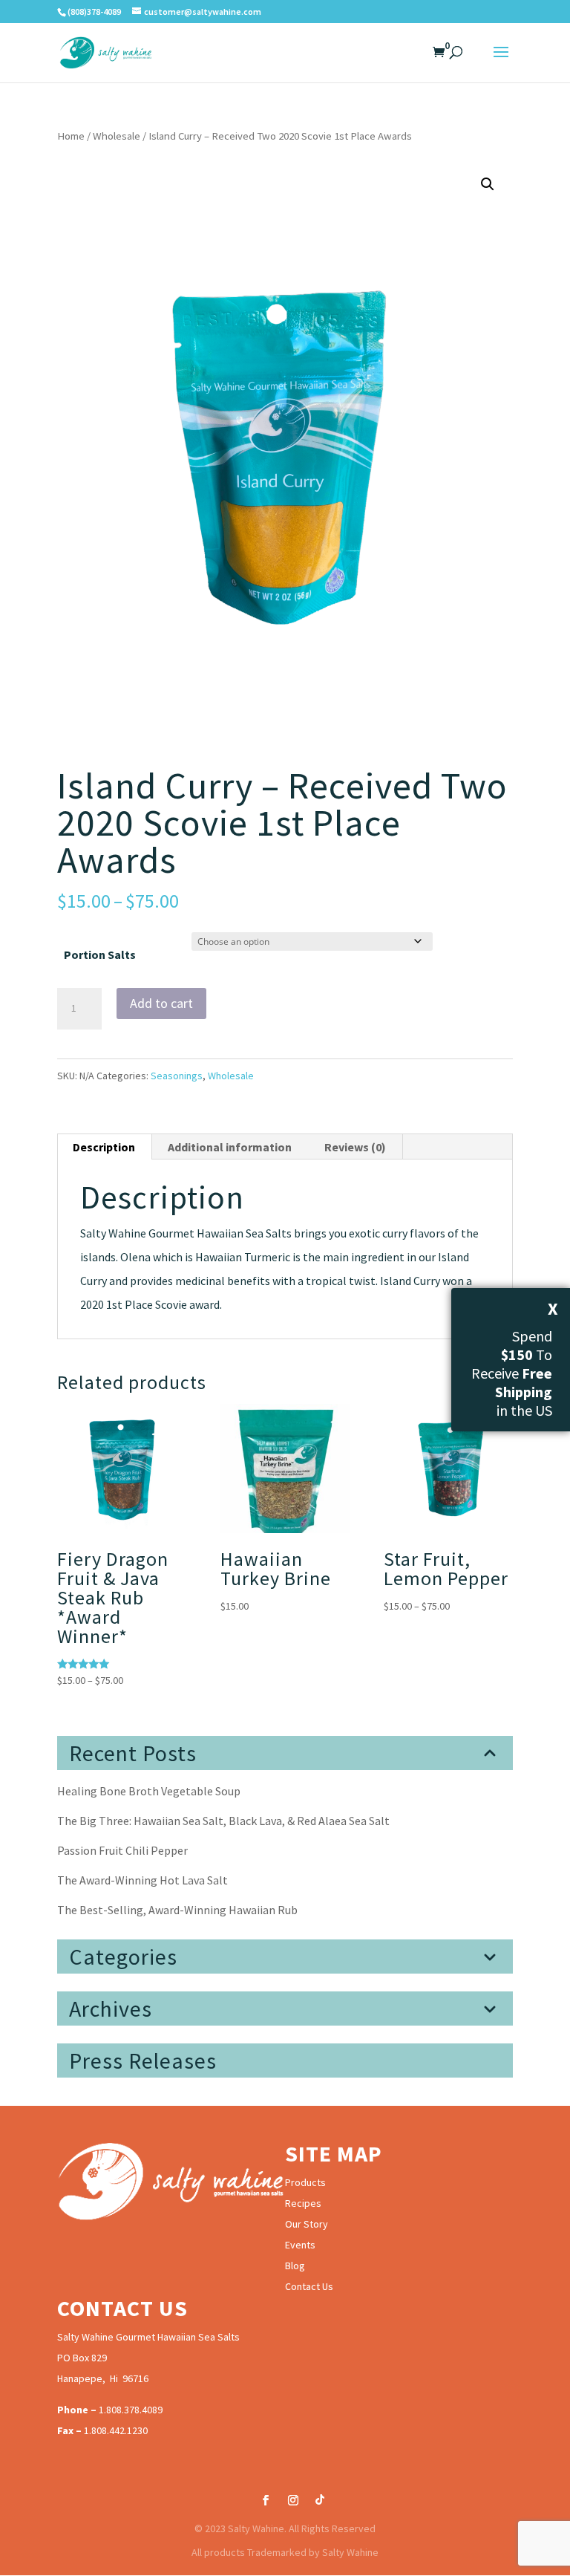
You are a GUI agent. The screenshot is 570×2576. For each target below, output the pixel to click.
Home (71, 136)
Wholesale (117, 136)
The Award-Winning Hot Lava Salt (142, 1880)
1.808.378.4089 (131, 2410)
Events (300, 2245)
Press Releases (143, 2061)
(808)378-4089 (94, 12)
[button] (488, 184)
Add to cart (161, 1003)
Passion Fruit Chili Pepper (122, 1850)
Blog (295, 2266)
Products (305, 2182)
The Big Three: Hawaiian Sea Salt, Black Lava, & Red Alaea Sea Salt (223, 1821)
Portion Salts (100, 954)
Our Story (307, 2224)
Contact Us (309, 2286)
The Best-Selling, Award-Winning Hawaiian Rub (177, 1910)
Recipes (303, 2203)
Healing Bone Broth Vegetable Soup (149, 1791)
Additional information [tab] (230, 1147)
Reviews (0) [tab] (355, 1147)
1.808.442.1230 (116, 2430)
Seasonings (177, 1076)
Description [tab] (104, 1147)
